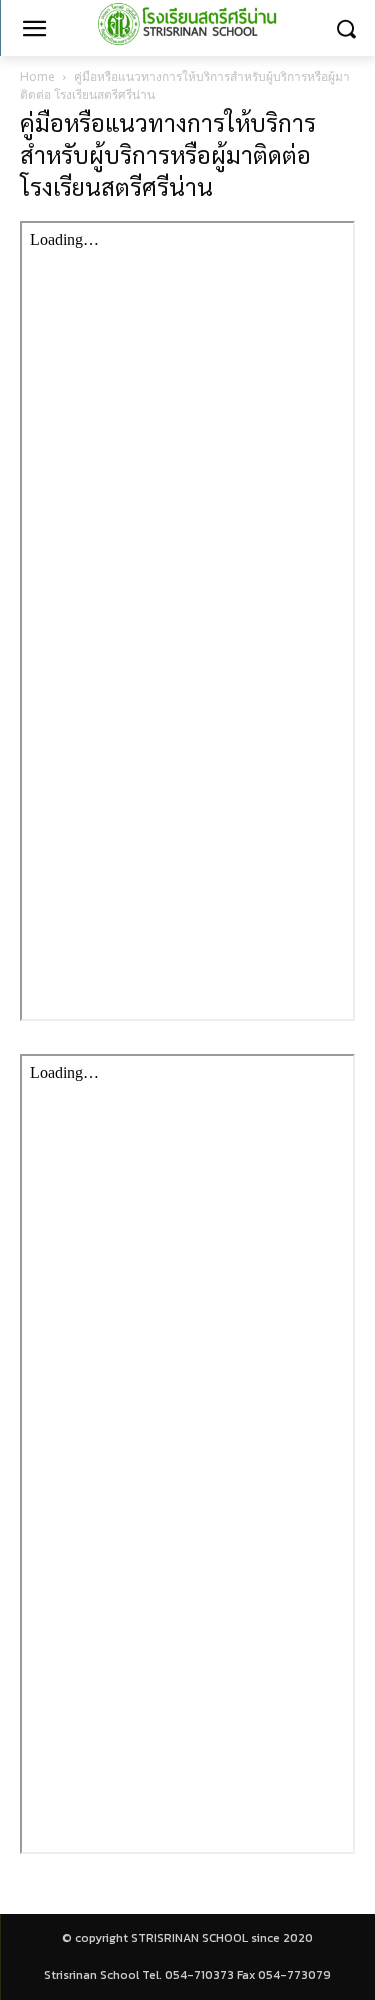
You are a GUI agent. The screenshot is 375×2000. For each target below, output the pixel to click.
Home (37, 76)
